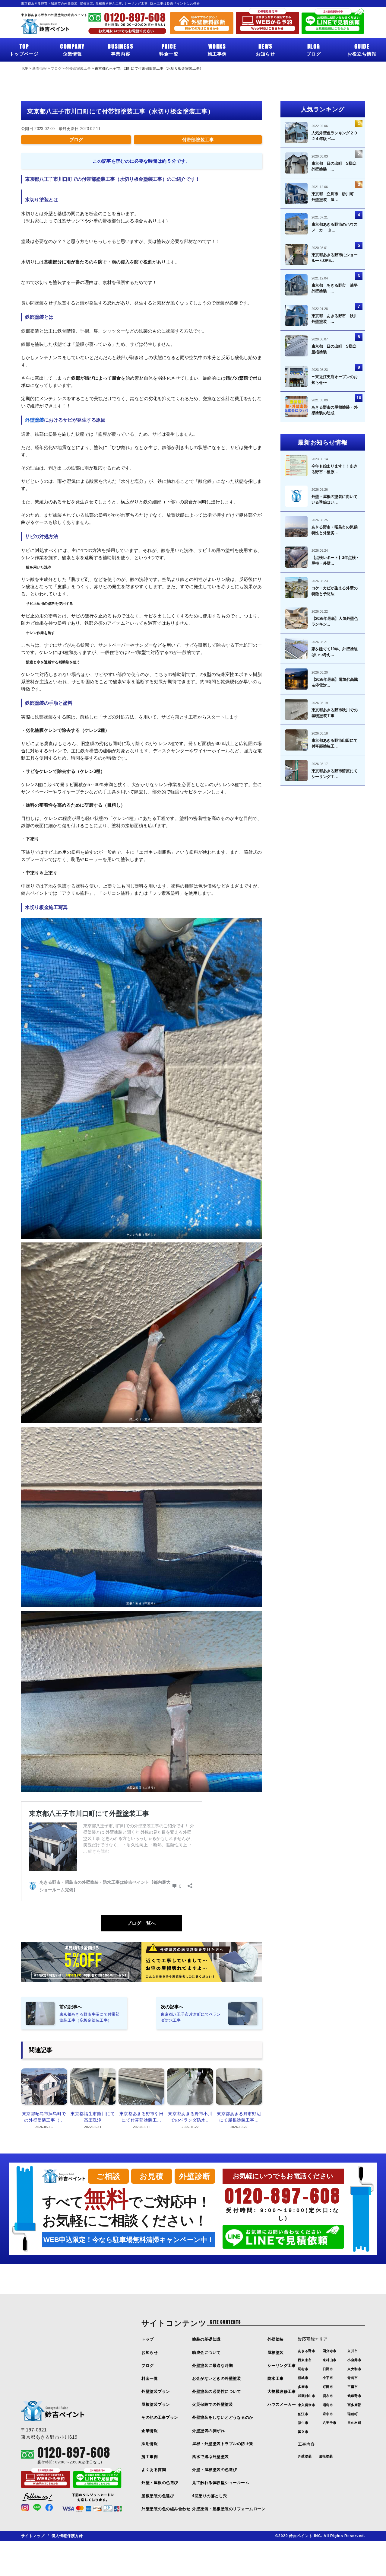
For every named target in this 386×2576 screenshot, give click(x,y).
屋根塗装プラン (156, 2404)
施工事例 (217, 49)
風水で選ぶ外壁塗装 (210, 2457)
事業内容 (121, 49)
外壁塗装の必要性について (217, 2391)
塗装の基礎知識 (206, 2339)
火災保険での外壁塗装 (212, 2404)
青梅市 (353, 2378)
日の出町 (354, 2423)
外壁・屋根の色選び (160, 2483)
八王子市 (330, 2423)
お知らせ (265, 49)
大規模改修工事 (282, 2391)
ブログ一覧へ (141, 1923)
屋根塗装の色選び (158, 2496)
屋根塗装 (276, 2353)
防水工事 (276, 2378)
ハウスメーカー (282, 2404)
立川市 (353, 2351)
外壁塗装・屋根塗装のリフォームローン (229, 2509)
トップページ (24, 49)
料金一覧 (169, 49)
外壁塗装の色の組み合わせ (166, 2509)
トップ (148, 2339)
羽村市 (303, 2369)
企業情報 (72, 49)
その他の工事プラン (160, 2417)
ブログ (314, 49)
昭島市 (328, 2405)
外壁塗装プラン (156, 2391)
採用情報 (150, 2444)
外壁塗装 (35, 420)
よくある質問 (154, 2470)
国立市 (303, 2432)
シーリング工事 (282, 2366)
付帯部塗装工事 (198, 140)
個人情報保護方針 (67, 2536)
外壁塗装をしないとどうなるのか (223, 2417)
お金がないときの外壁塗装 (217, 2378)
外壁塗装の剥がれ (208, 2431)
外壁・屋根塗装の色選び (215, 2470)
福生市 (303, 2423)
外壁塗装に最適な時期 (212, 2366)
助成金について (206, 2353)
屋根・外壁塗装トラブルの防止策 (223, 2444)
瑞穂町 (353, 2414)
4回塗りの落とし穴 (210, 2496)
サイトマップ (33, 2536)
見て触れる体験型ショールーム (221, 2483)
